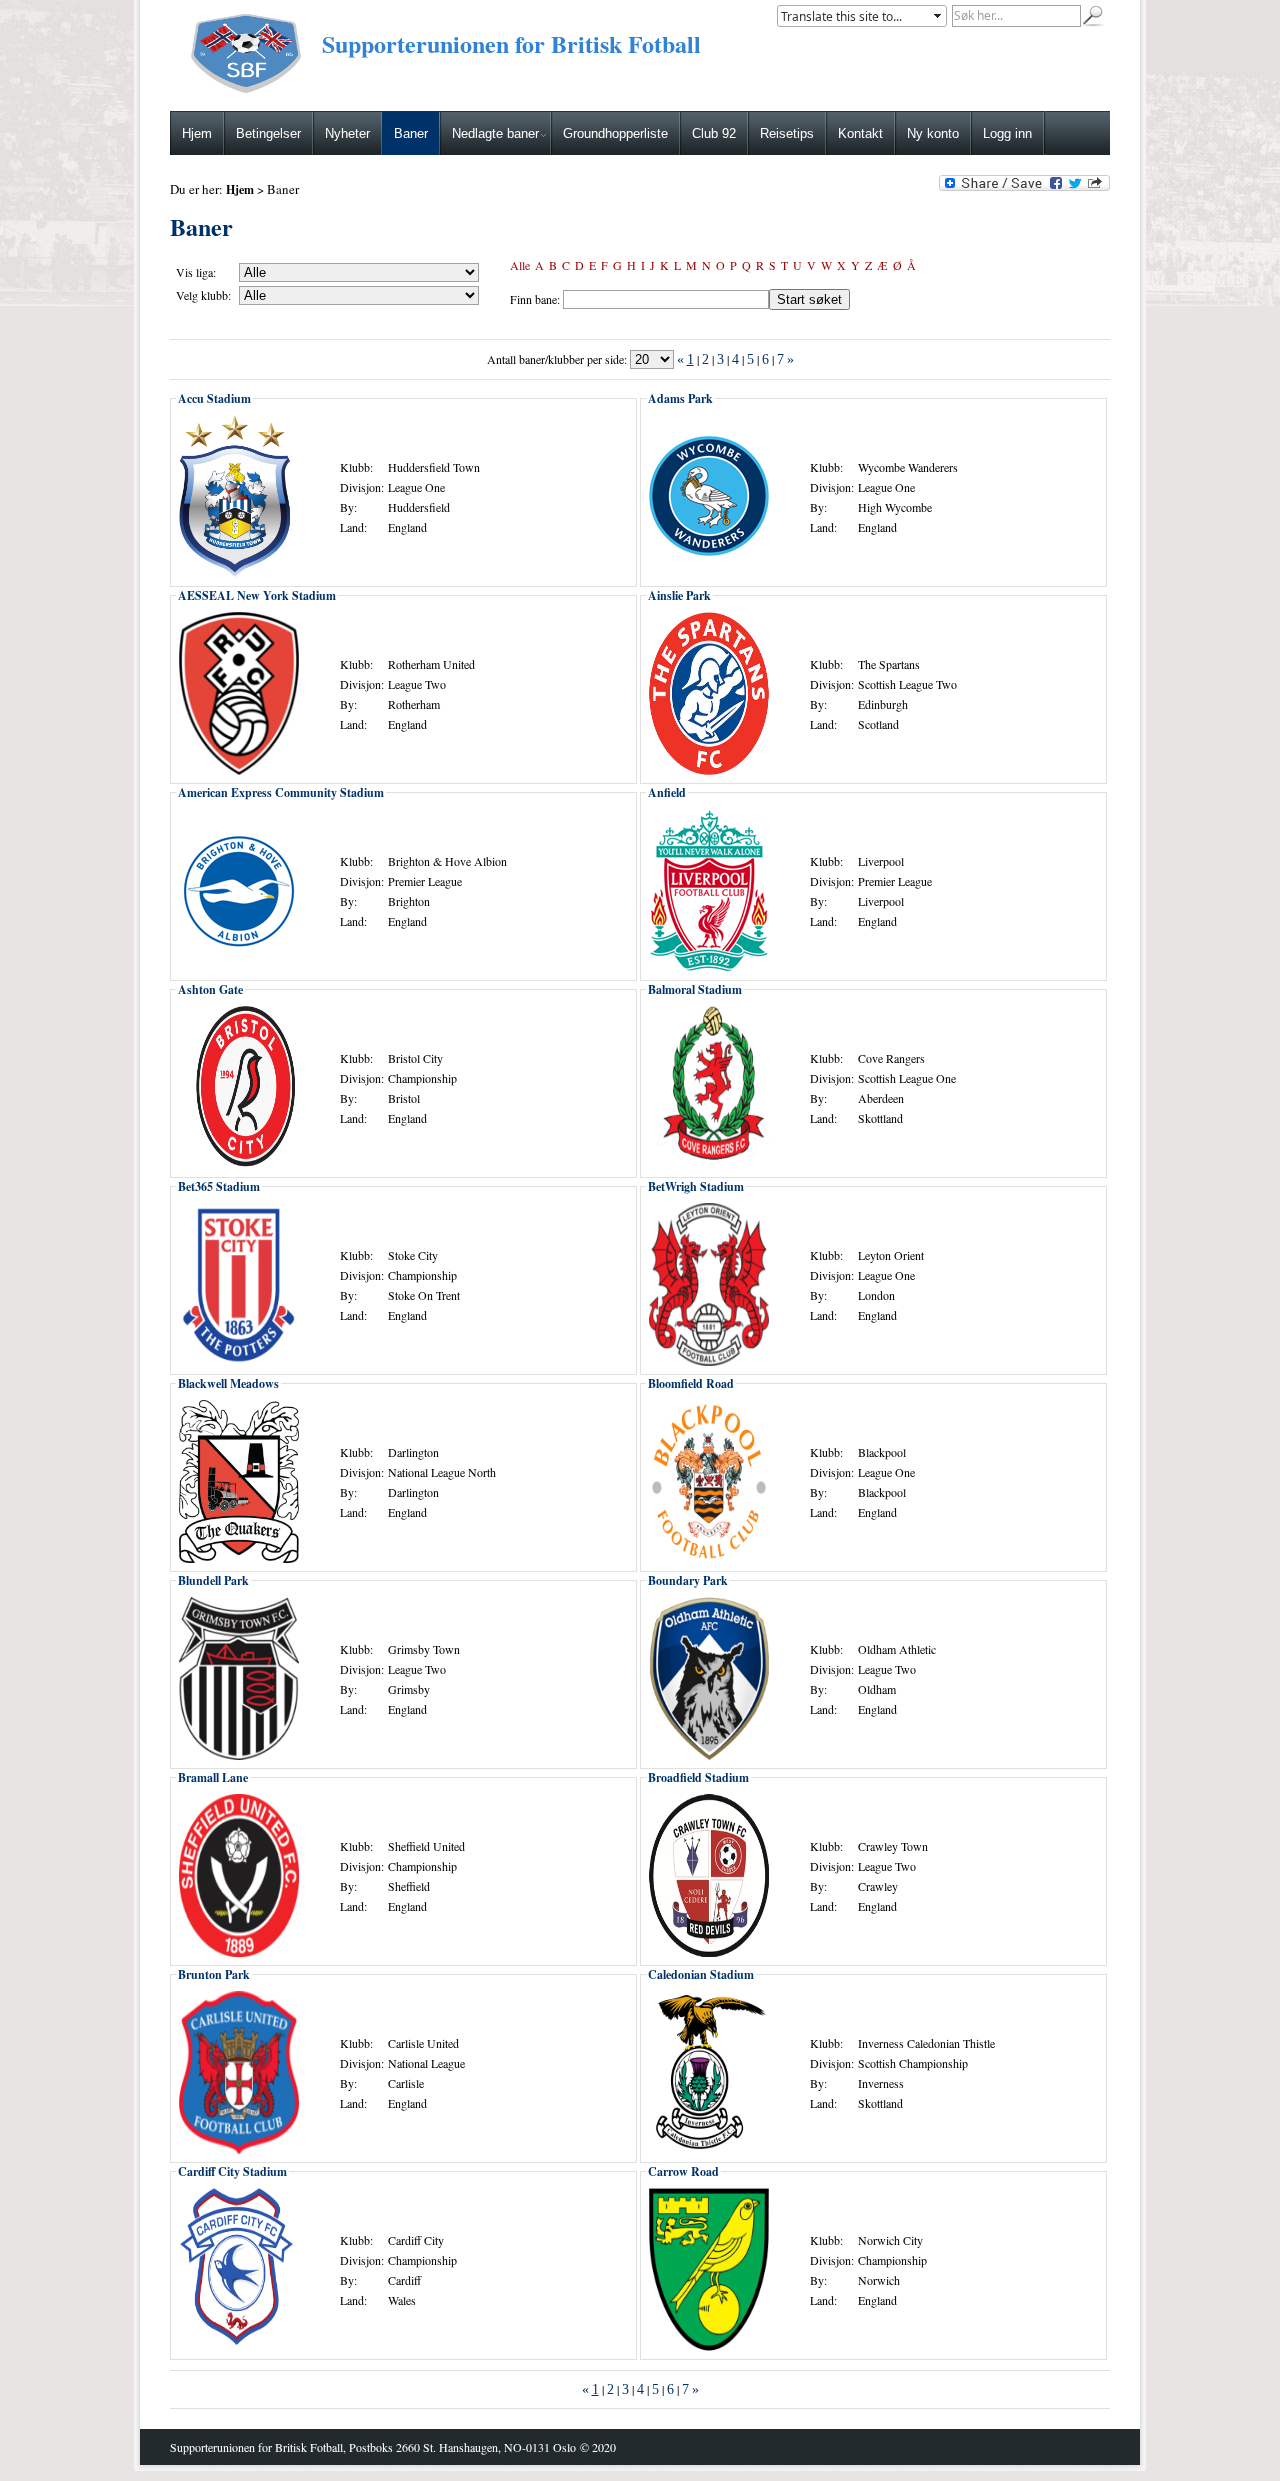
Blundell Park (213, 1580)
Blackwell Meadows (228, 1383)
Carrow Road (683, 2171)
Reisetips (787, 133)
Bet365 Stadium (219, 1186)
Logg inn (1007, 133)
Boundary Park (688, 1580)
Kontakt (860, 133)
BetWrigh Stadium (696, 1186)
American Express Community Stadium (281, 792)
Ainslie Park (679, 595)
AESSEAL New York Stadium (257, 595)
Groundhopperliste (615, 133)
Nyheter (347, 133)
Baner (411, 133)
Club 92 (714, 133)
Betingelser (268, 133)
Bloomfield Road (691, 1383)
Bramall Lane (213, 1777)
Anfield (667, 792)
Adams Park (680, 398)
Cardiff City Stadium (232, 2171)
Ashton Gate (210, 989)
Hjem (197, 133)
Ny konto (933, 133)
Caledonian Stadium (701, 1974)
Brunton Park (214, 1974)
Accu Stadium (214, 398)
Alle (520, 265)
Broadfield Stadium (698, 1777)
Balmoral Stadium (695, 989)
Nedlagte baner (495, 133)
